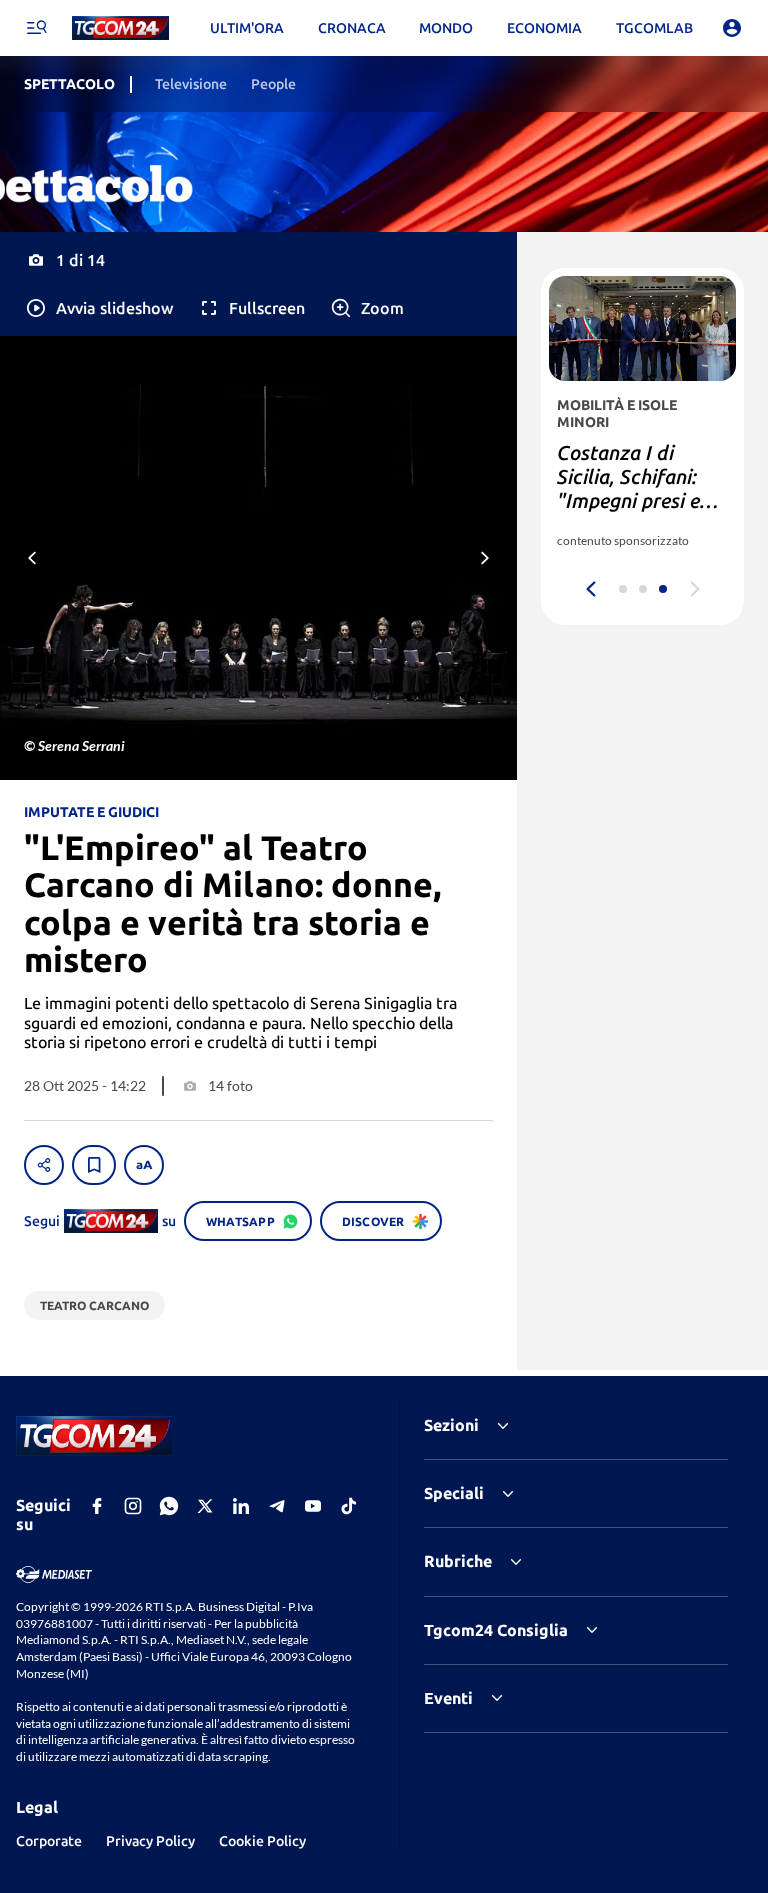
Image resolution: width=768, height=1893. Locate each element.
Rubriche (458, 1561)
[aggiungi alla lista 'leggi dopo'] (94, 1165)
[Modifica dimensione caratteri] (144, 1165)
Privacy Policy (150, 1841)
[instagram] (133, 1506)
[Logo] (120, 28)
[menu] (36, 28)
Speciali (454, 1493)
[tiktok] (349, 1506)
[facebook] (97, 1506)
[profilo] (732, 28)
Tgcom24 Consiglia (496, 1630)
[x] (205, 1506)
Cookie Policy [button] (262, 1841)
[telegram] (277, 1506)
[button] (98, 308)
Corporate (49, 1841)
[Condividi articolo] (44, 1165)
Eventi (448, 1698)
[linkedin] (241, 1506)
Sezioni (451, 1425)
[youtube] (313, 1506)
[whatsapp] (169, 1506)
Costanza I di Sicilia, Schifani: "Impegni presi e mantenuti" (628, 488)
